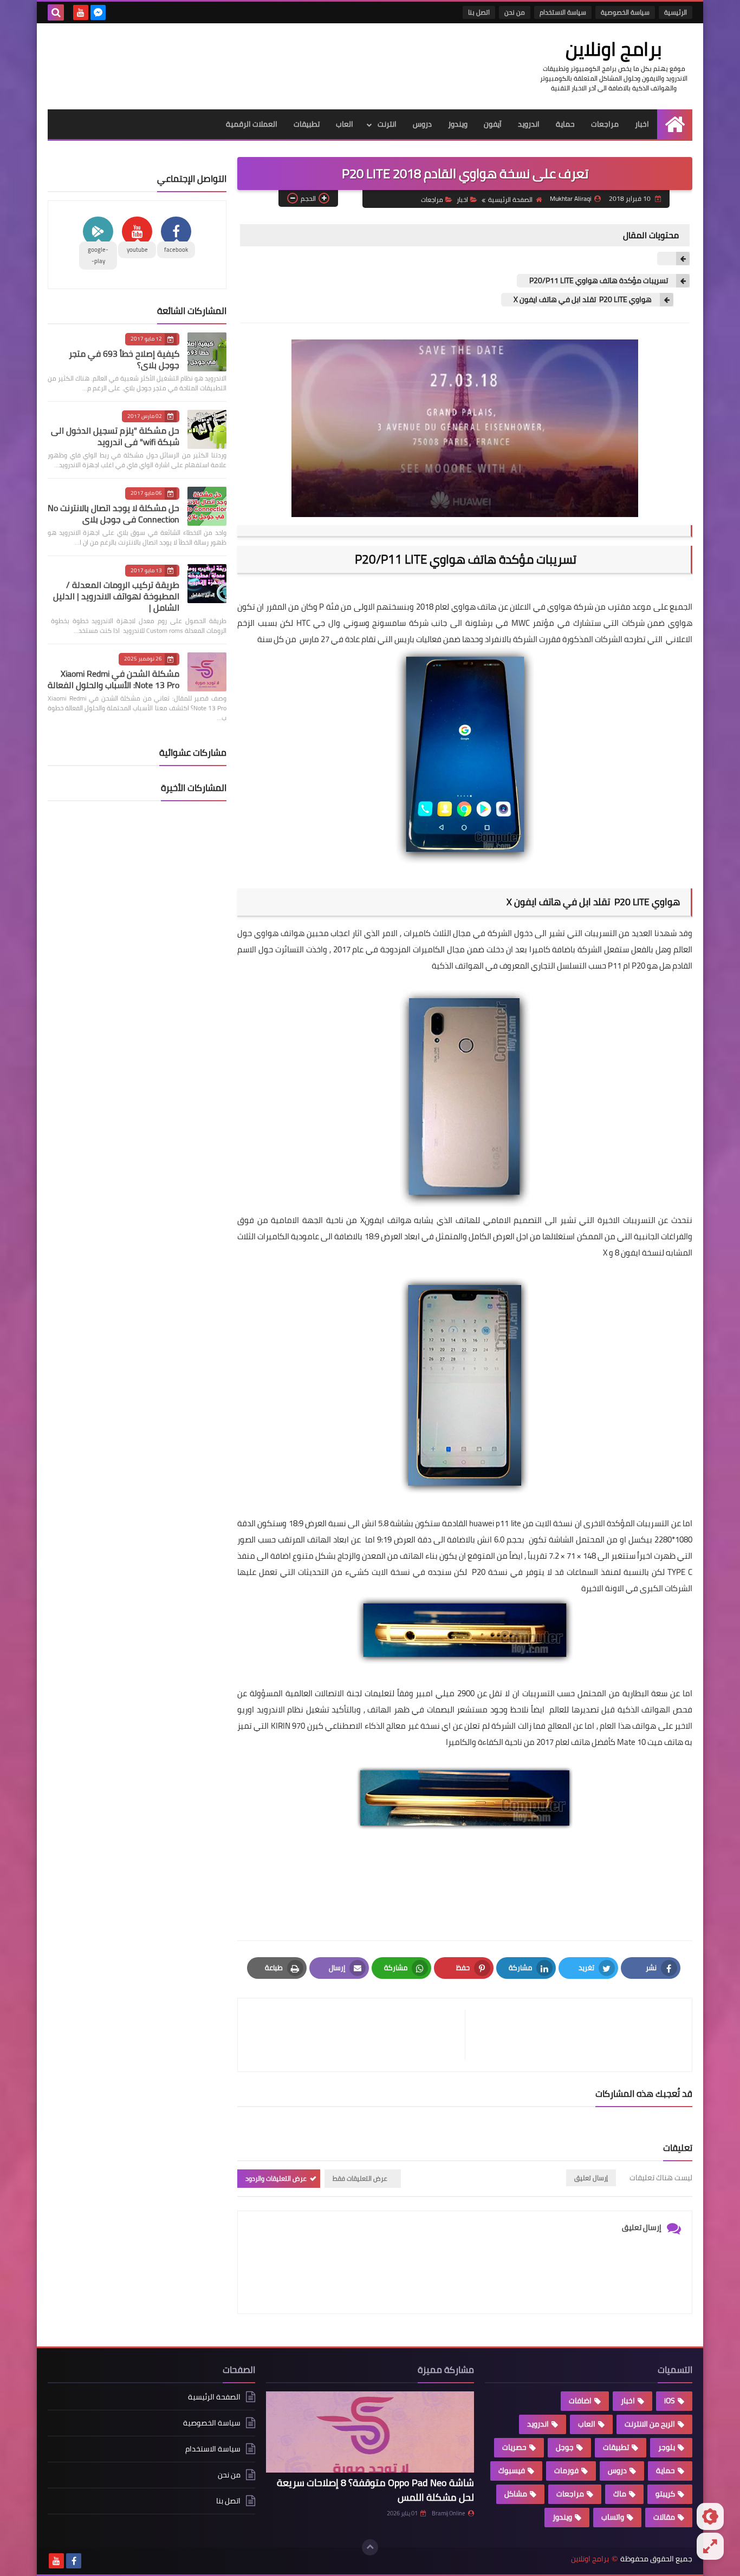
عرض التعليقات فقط (360, 2178)
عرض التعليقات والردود (276, 2178)
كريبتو (665, 2494)
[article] (357, 2035)
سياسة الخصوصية (625, 12)
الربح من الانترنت (650, 2424)
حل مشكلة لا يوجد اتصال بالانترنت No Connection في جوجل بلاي (113, 514)
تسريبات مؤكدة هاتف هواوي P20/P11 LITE (598, 281)
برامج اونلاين (614, 49)
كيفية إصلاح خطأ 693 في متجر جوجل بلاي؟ (124, 359)
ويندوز (458, 124)
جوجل (565, 2447)
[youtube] (81, 12)
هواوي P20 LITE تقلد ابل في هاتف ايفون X (582, 300)
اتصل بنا (479, 12)
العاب (345, 124)
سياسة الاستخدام (563, 12)
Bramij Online (449, 2513)
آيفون (493, 124)
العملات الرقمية (252, 124)
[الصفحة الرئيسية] (675, 124)
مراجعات (605, 124)
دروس (422, 124)
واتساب (613, 2517)
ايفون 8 (628, 1253)
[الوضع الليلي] (710, 2516)
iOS (670, 2401)
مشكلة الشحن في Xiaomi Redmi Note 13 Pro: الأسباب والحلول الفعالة (113, 679)
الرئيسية (676, 12)
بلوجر (667, 2447)
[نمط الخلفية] (710, 2546)
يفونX (371, 1220)
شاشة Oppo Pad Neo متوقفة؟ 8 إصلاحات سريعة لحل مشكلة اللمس (375, 2490)
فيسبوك (512, 2470)
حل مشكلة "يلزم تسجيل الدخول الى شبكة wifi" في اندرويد (115, 436)
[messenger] (98, 12)
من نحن (515, 12)
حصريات (514, 2447)
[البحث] (56, 12)
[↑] (370, 2547)
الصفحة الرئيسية (510, 200)
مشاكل (516, 2494)
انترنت (387, 124)
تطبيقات (307, 124)
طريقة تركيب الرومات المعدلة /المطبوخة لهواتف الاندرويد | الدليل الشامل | (116, 596)
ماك (620, 2494)
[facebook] (74, 2561)
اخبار (642, 124)
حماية (565, 124)
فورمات (566, 2470)
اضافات (580, 2401)
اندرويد (529, 124)
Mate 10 (632, 1742)
